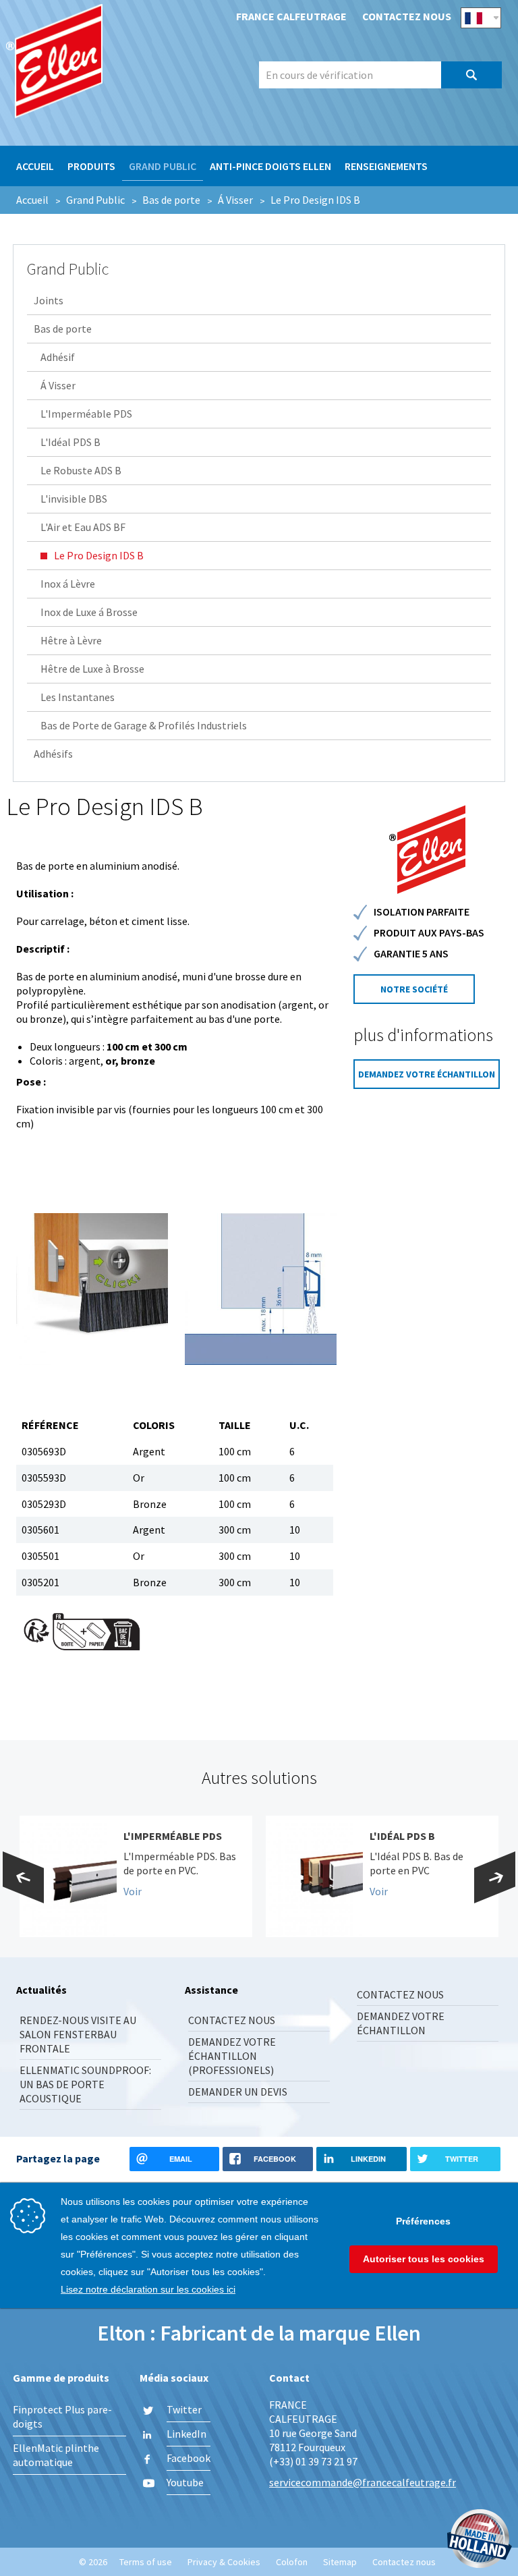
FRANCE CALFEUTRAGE (111, 65)
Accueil (35, 166)
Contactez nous (407, 16)
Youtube (185, 2482)
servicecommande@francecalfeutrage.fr (363, 2482)
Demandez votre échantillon (427, 1074)
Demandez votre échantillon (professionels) (232, 2056)
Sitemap (340, 2562)
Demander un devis (238, 2092)
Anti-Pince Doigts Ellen (270, 166)
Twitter (184, 2409)
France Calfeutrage (291, 16)
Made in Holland (480, 2540)
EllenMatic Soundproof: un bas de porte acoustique (85, 2084)
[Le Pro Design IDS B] (92, 1289)
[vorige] (23, 1877)
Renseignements (386, 166)
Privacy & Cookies (224, 2562)
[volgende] (495, 1877)
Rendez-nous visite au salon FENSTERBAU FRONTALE (78, 2034)
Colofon (292, 2562)
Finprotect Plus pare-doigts (62, 2416)
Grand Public (163, 166)
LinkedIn (186, 2434)
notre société (414, 989)
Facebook (189, 2458)
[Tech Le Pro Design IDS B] (261, 1289)
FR (481, 18)
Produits (91, 166)
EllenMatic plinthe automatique (56, 2455)
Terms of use (146, 2562)
